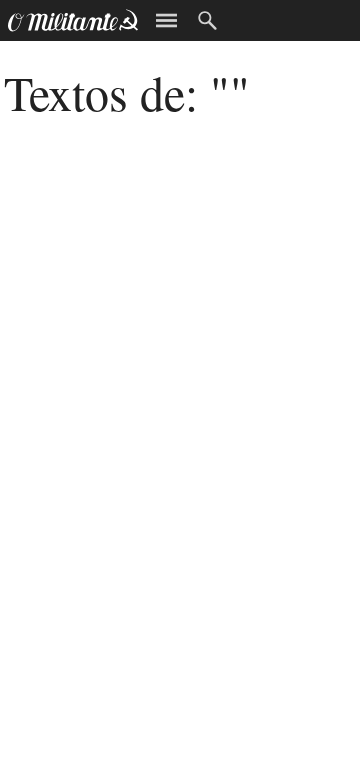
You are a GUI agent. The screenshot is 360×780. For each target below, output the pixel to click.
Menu (166, 20)
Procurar (207, 20)
